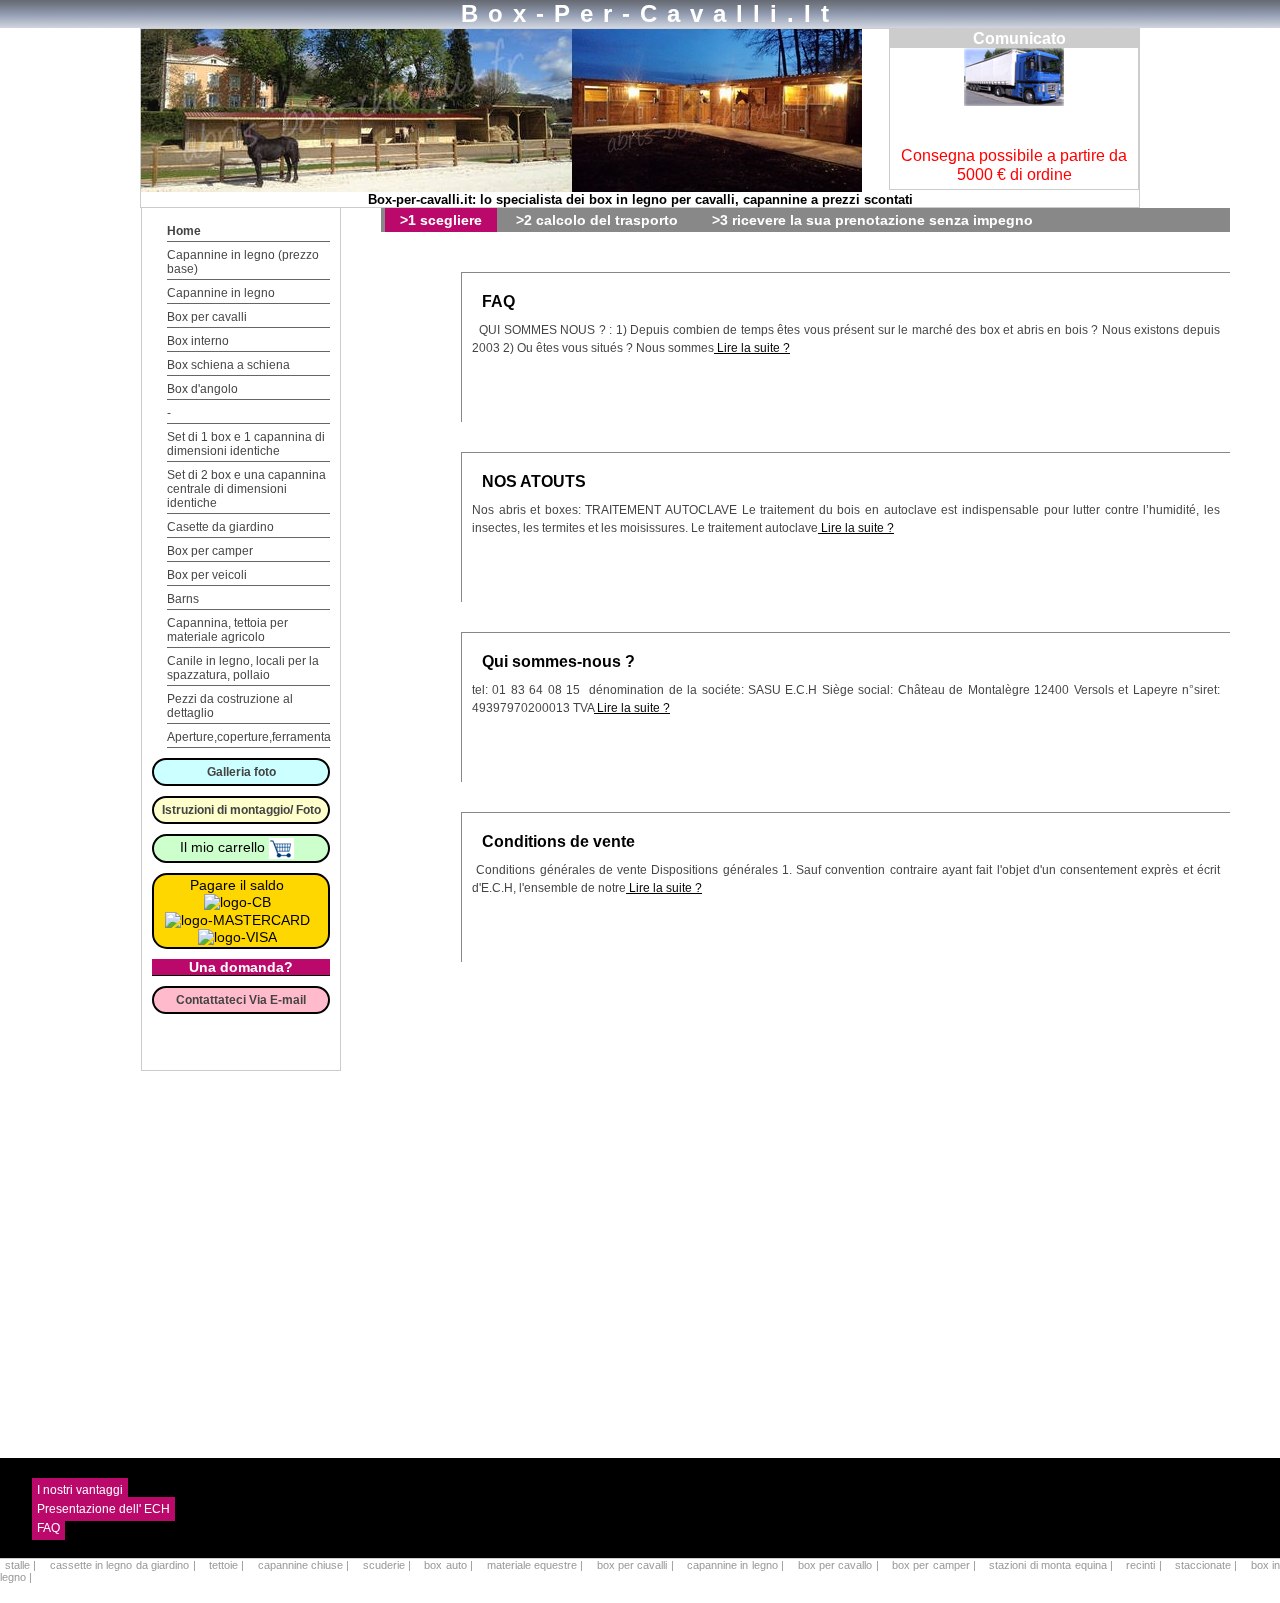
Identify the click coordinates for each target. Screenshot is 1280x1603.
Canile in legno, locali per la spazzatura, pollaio (243, 668)
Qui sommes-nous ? (558, 661)
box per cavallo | (840, 1565)
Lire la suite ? (752, 348)
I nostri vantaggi (80, 1490)
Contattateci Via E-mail (241, 1000)
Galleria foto (241, 772)
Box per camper (210, 551)
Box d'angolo (202, 389)
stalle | (22, 1565)
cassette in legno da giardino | (124, 1565)
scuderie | (389, 1565)
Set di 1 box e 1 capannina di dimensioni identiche (246, 444)
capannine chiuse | (305, 1565)
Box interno (198, 341)
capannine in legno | (737, 1565)
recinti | (1145, 1565)
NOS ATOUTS (534, 481)
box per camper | (935, 1565)
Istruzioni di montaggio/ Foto (241, 810)
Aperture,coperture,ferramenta (249, 737)
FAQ (498, 301)
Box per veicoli (207, 575)
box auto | (450, 1565)
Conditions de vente (558, 841)
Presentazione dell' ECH (103, 1509)
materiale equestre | (537, 1565)
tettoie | (228, 1565)
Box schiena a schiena (228, 365)
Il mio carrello (224, 847)
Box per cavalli (207, 317)
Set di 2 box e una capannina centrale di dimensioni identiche (246, 489)
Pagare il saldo (237, 885)
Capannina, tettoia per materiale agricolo (227, 630)
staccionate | (1208, 1565)
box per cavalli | (637, 1565)
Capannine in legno (221, 293)
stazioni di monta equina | (1052, 1565)
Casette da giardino (220, 527)
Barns (183, 599)
